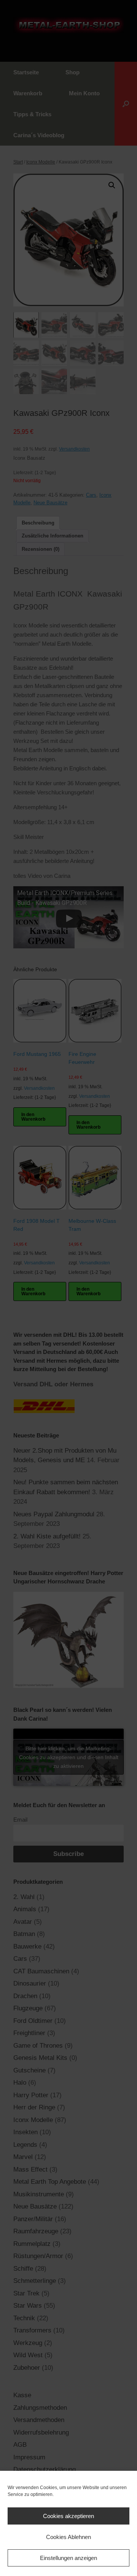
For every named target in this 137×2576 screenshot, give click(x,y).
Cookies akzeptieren (68, 2516)
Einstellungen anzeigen (68, 2558)
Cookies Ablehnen (68, 2537)
